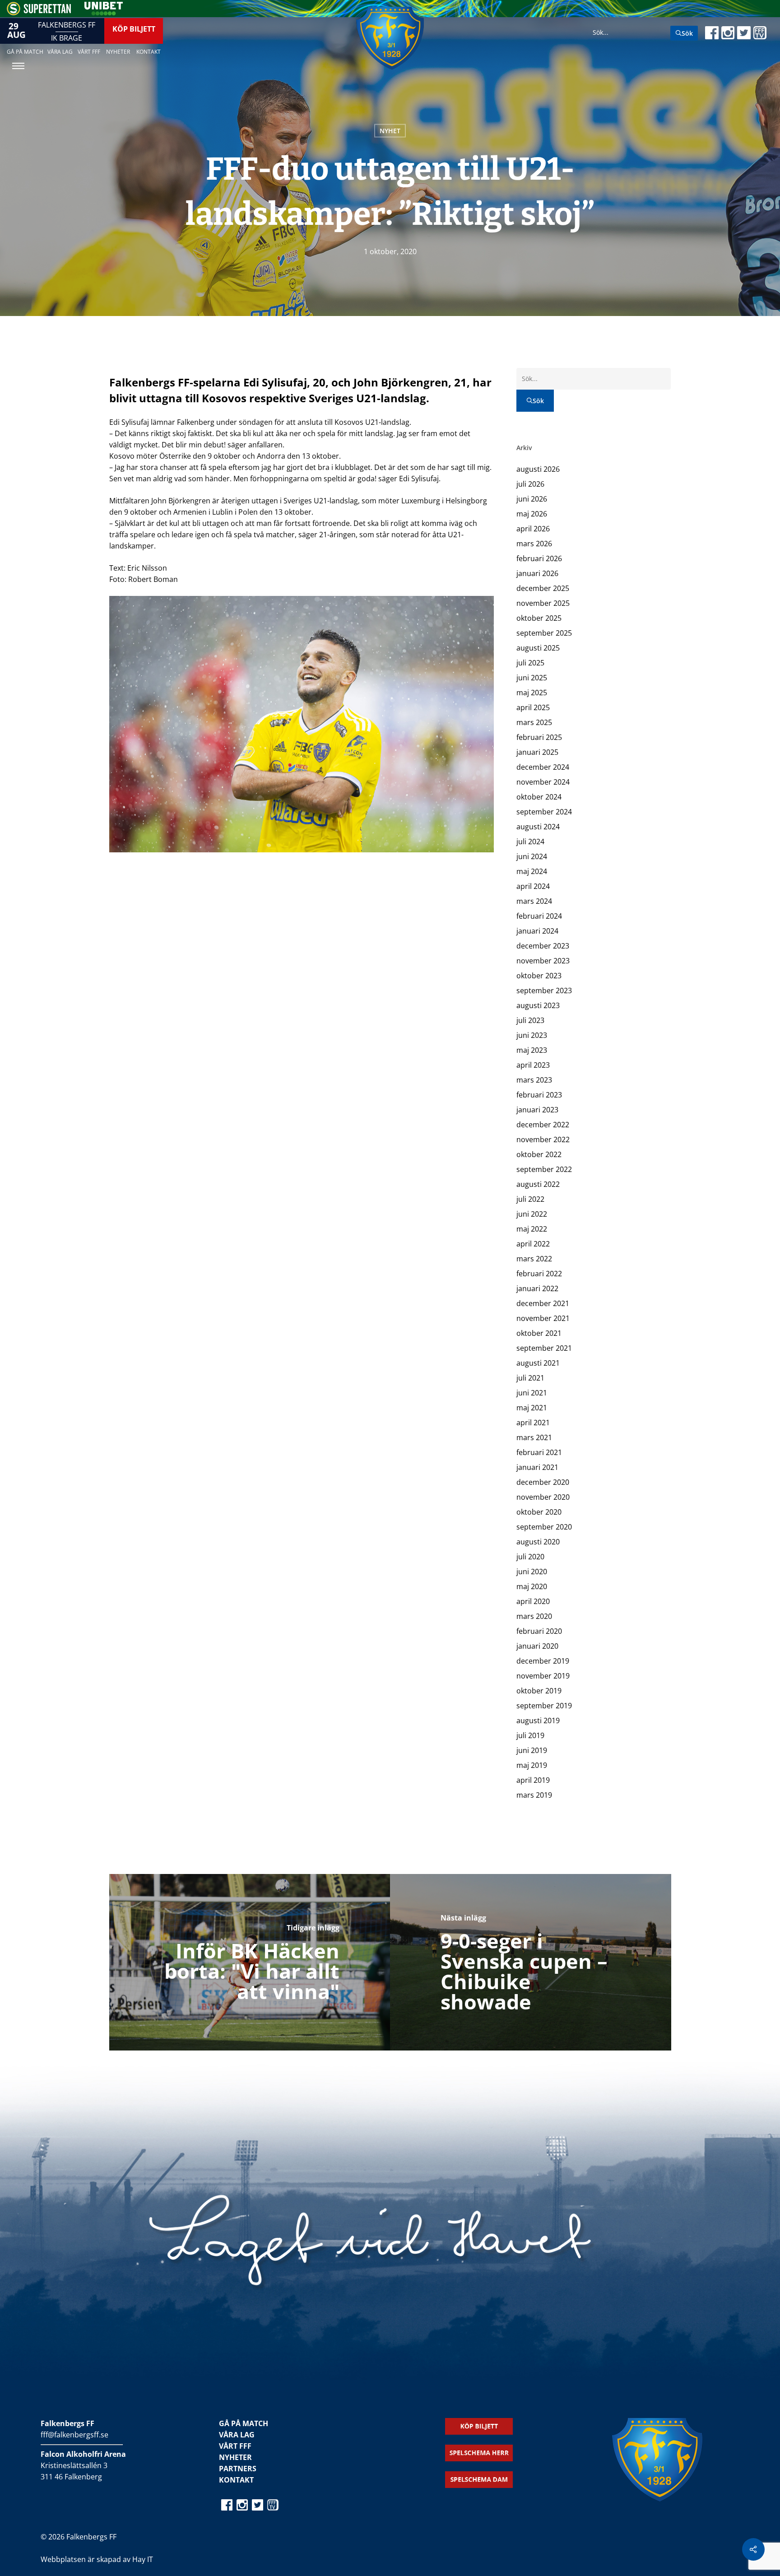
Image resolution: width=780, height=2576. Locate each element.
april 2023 (533, 1065)
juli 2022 (530, 1199)
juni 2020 (532, 1572)
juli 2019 (530, 1735)
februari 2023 (539, 1095)
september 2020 (544, 1527)
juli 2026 (530, 484)
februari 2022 (539, 1274)
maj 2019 (532, 1765)
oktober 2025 (539, 618)
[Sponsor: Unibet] (103, 13)
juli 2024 (530, 842)
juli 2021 (530, 1378)
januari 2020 (537, 1646)
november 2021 (543, 1318)
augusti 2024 (538, 827)
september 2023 (544, 990)
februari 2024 (539, 916)
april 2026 (533, 529)
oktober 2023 (539, 976)
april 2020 (533, 1601)
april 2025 (533, 707)
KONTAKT (236, 2480)
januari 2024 (537, 931)
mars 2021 (534, 1437)
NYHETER (235, 2457)
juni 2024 (532, 856)
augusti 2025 (538, 648)
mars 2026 (534, 544)
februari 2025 (539, 737)
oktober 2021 (539, 1333)
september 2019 (544, 1706)
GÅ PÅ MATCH (244, 2423)
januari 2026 (537, 573)
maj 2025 (532, 693)
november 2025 (543, 603)
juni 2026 (532, 499)
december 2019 (543, 1661)
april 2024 (533, 886)
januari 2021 (537, 1467)
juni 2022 (532, 1214)
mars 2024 (534, 901)
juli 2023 (530, 1020)
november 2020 (543, 1497)
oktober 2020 (539, 1512)
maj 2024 (532, 871)
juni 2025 (532, 678)
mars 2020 (534, 1616)
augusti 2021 (538, 1363)
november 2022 (543, 1139)
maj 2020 (532, 1586)
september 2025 (544, 633)
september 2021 (544, 1348)
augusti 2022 (538, 1184)
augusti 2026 (538, 469)
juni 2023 (532, 1035)
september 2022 (544, 1169)
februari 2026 (539, 558)
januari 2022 (537, 1288)
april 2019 (533, 1780)
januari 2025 (537, 752)
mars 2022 (534, 1259)
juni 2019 (532, 1750)
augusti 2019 (538, 1720)
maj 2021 (532, 1408)
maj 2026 (532, 514)
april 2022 (533, 1244)
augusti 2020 (538, 1542)
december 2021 (543, 1303)
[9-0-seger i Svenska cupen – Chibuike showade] (531, 1962)
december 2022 (543, 1125)
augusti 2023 (538, 1005)
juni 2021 (532, 1393)
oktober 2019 (539, 1691)
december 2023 (543, 946)
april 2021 (533, 1423)
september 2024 (544, 812)
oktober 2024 (539, 797)
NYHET (390, 131)
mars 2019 (534, 1795)
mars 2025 (534, 722)
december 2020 (543, 1482)
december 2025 (543, 588)
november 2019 (543, 1676)
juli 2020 (530, 1557)
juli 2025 (530, 663)
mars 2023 (534, 1080)
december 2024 (543, 767)
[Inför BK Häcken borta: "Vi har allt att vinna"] (250, 1962)
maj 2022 (532, 1229)
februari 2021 (539, 1452)
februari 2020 (539, 1631)
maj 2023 (532, 1050)
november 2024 (543, 782)
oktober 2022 (539, 1154)
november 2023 (543, 961)
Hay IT (143, 2559)
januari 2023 (537, 1110)
